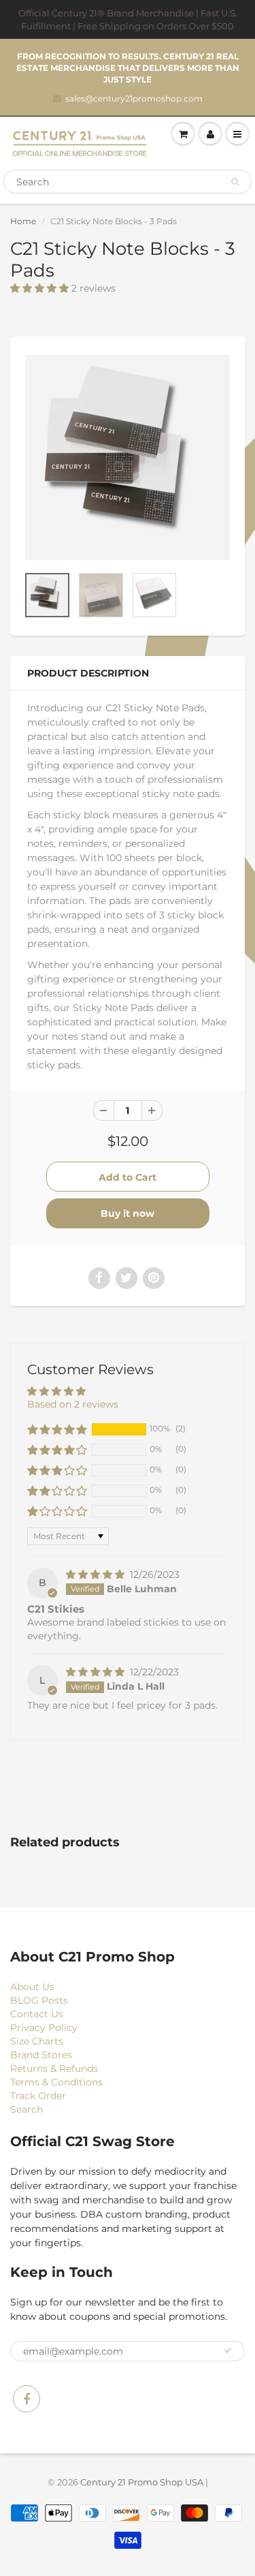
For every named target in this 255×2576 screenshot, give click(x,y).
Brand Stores (41, 2055)
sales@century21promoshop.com (134, 98)
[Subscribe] (228, 2350)
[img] (97, 1574)
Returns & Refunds (54, 2068)
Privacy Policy (44, 2028)
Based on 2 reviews (73, 1404)
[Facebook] (27, 2399)
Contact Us (37, 2014)
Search (27, 2109)
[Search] (235, 182)
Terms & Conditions (56, 2082)
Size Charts (37, 2041)
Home (23, 221)
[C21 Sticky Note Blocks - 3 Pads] (128, 457)
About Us (32, 1987)
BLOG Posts (39, 2000)
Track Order (38, 2096)
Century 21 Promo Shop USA (142, 2482)
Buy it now (128, 1213)
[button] (41, 288)
